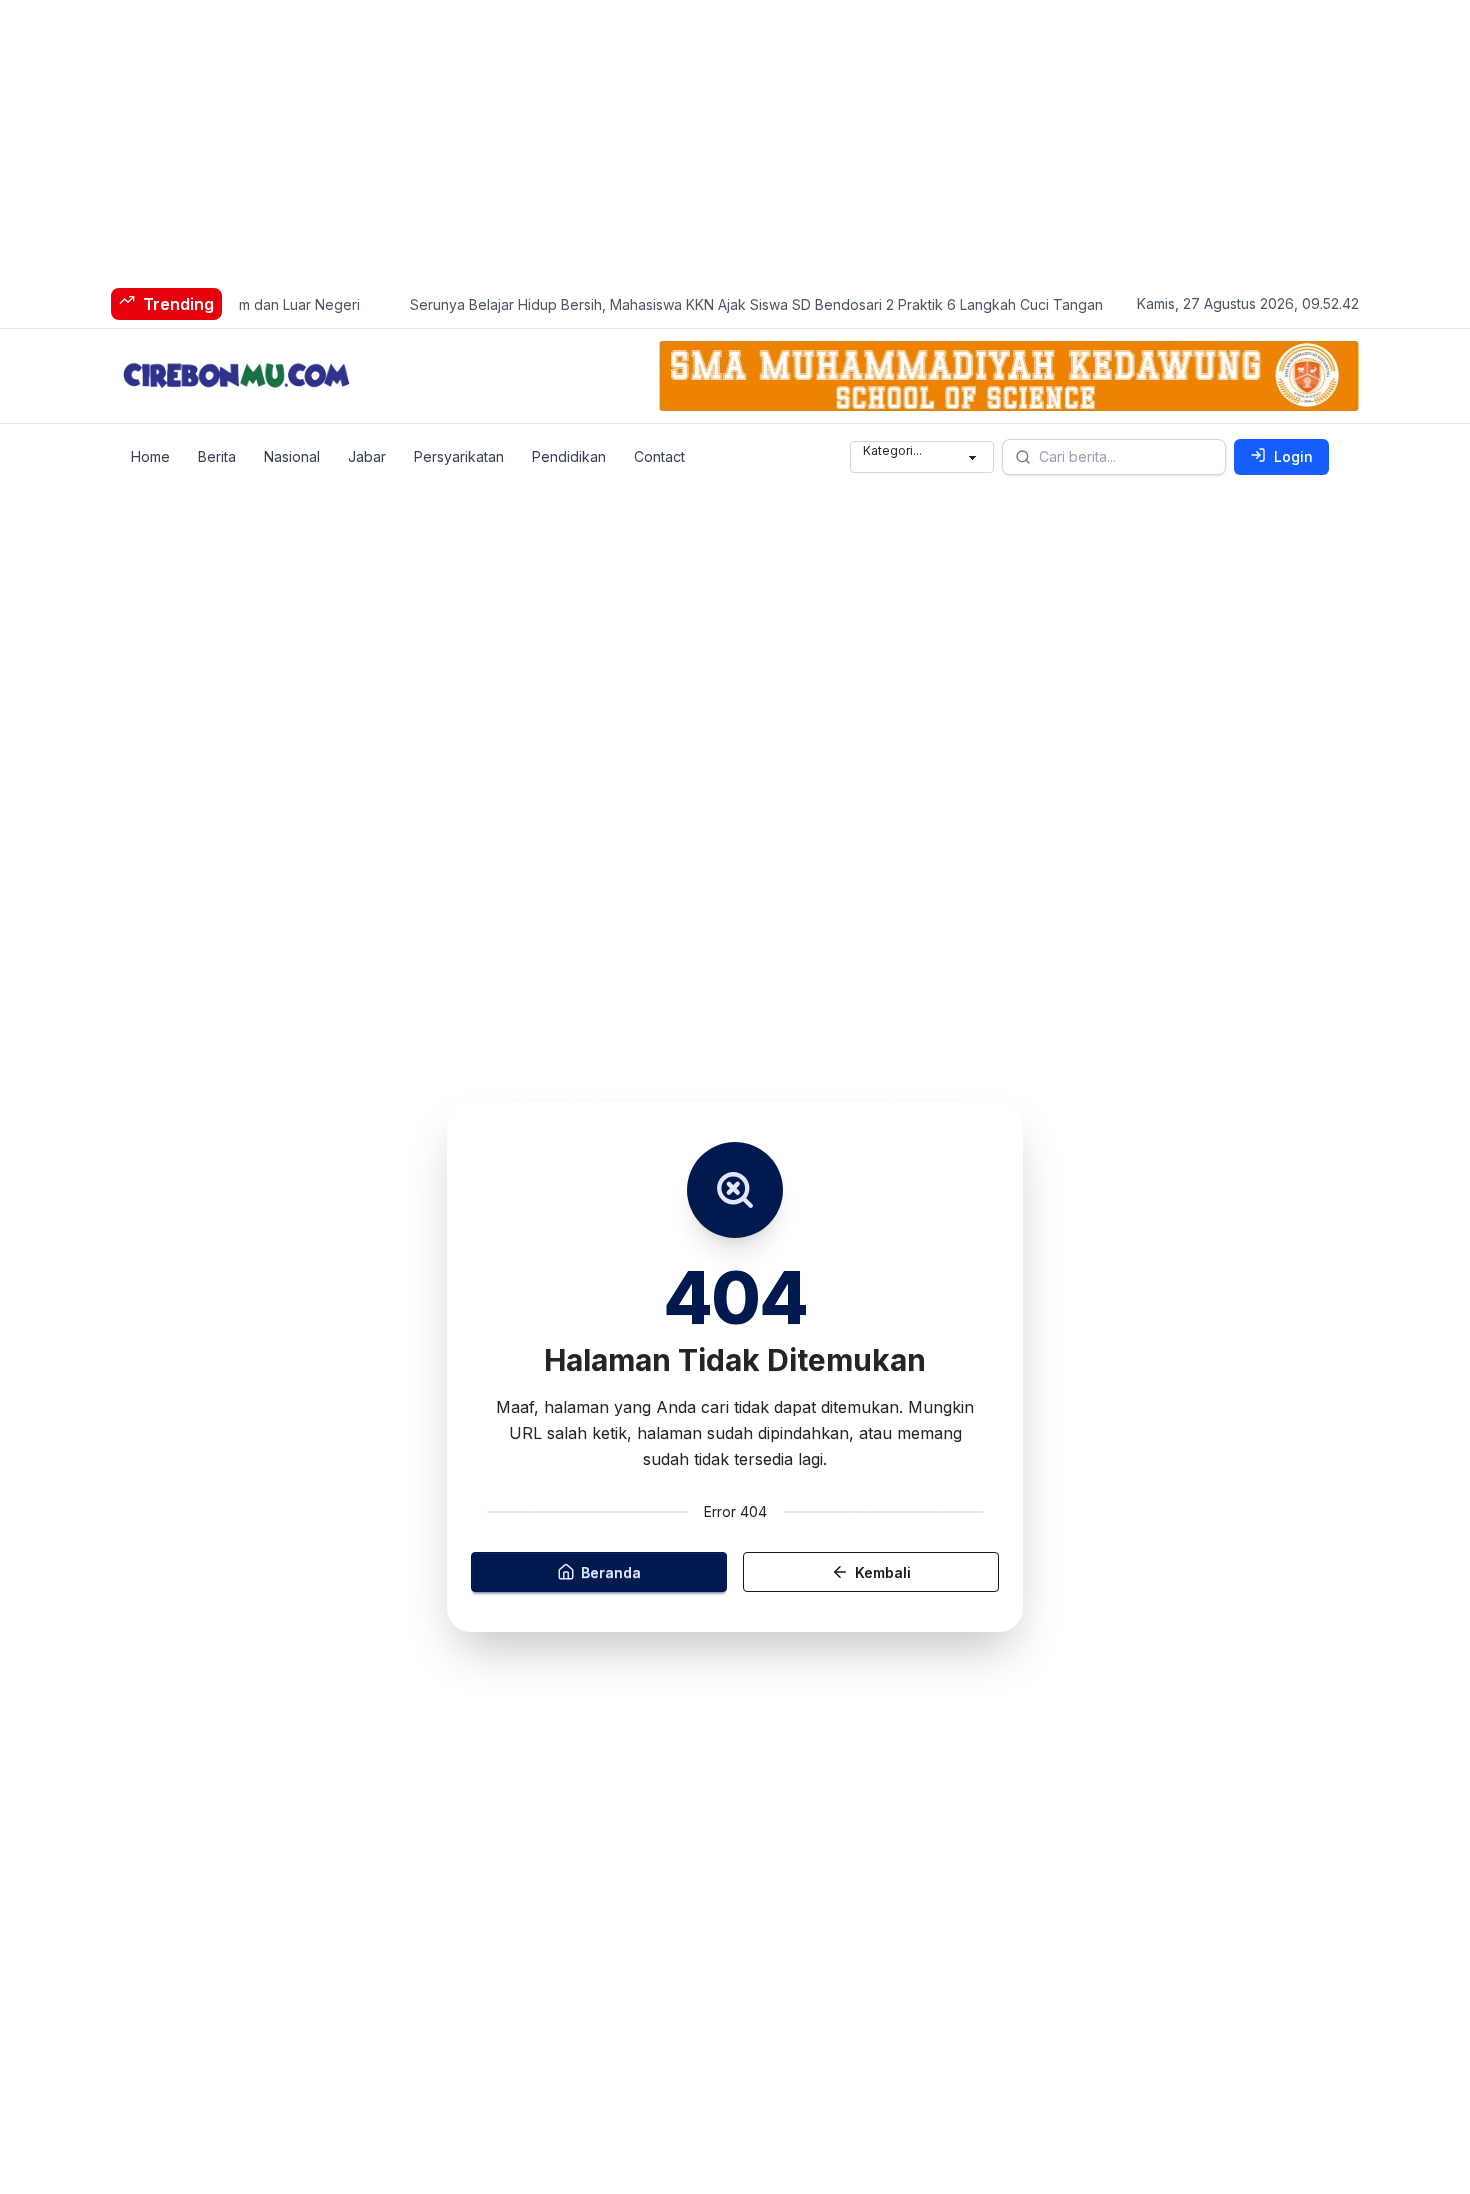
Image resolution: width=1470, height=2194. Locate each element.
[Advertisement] (600, 140)
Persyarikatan (459, 456)
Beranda (611, 1571)
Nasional (292, 456)
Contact (659, 456)
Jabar (367, 456)
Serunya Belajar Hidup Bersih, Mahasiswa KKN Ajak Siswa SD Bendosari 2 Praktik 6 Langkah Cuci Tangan (734, 304)
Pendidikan (569, 456)
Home (150, 456)
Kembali (883, 1571)
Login (1293, 456)
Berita (217, 456)
